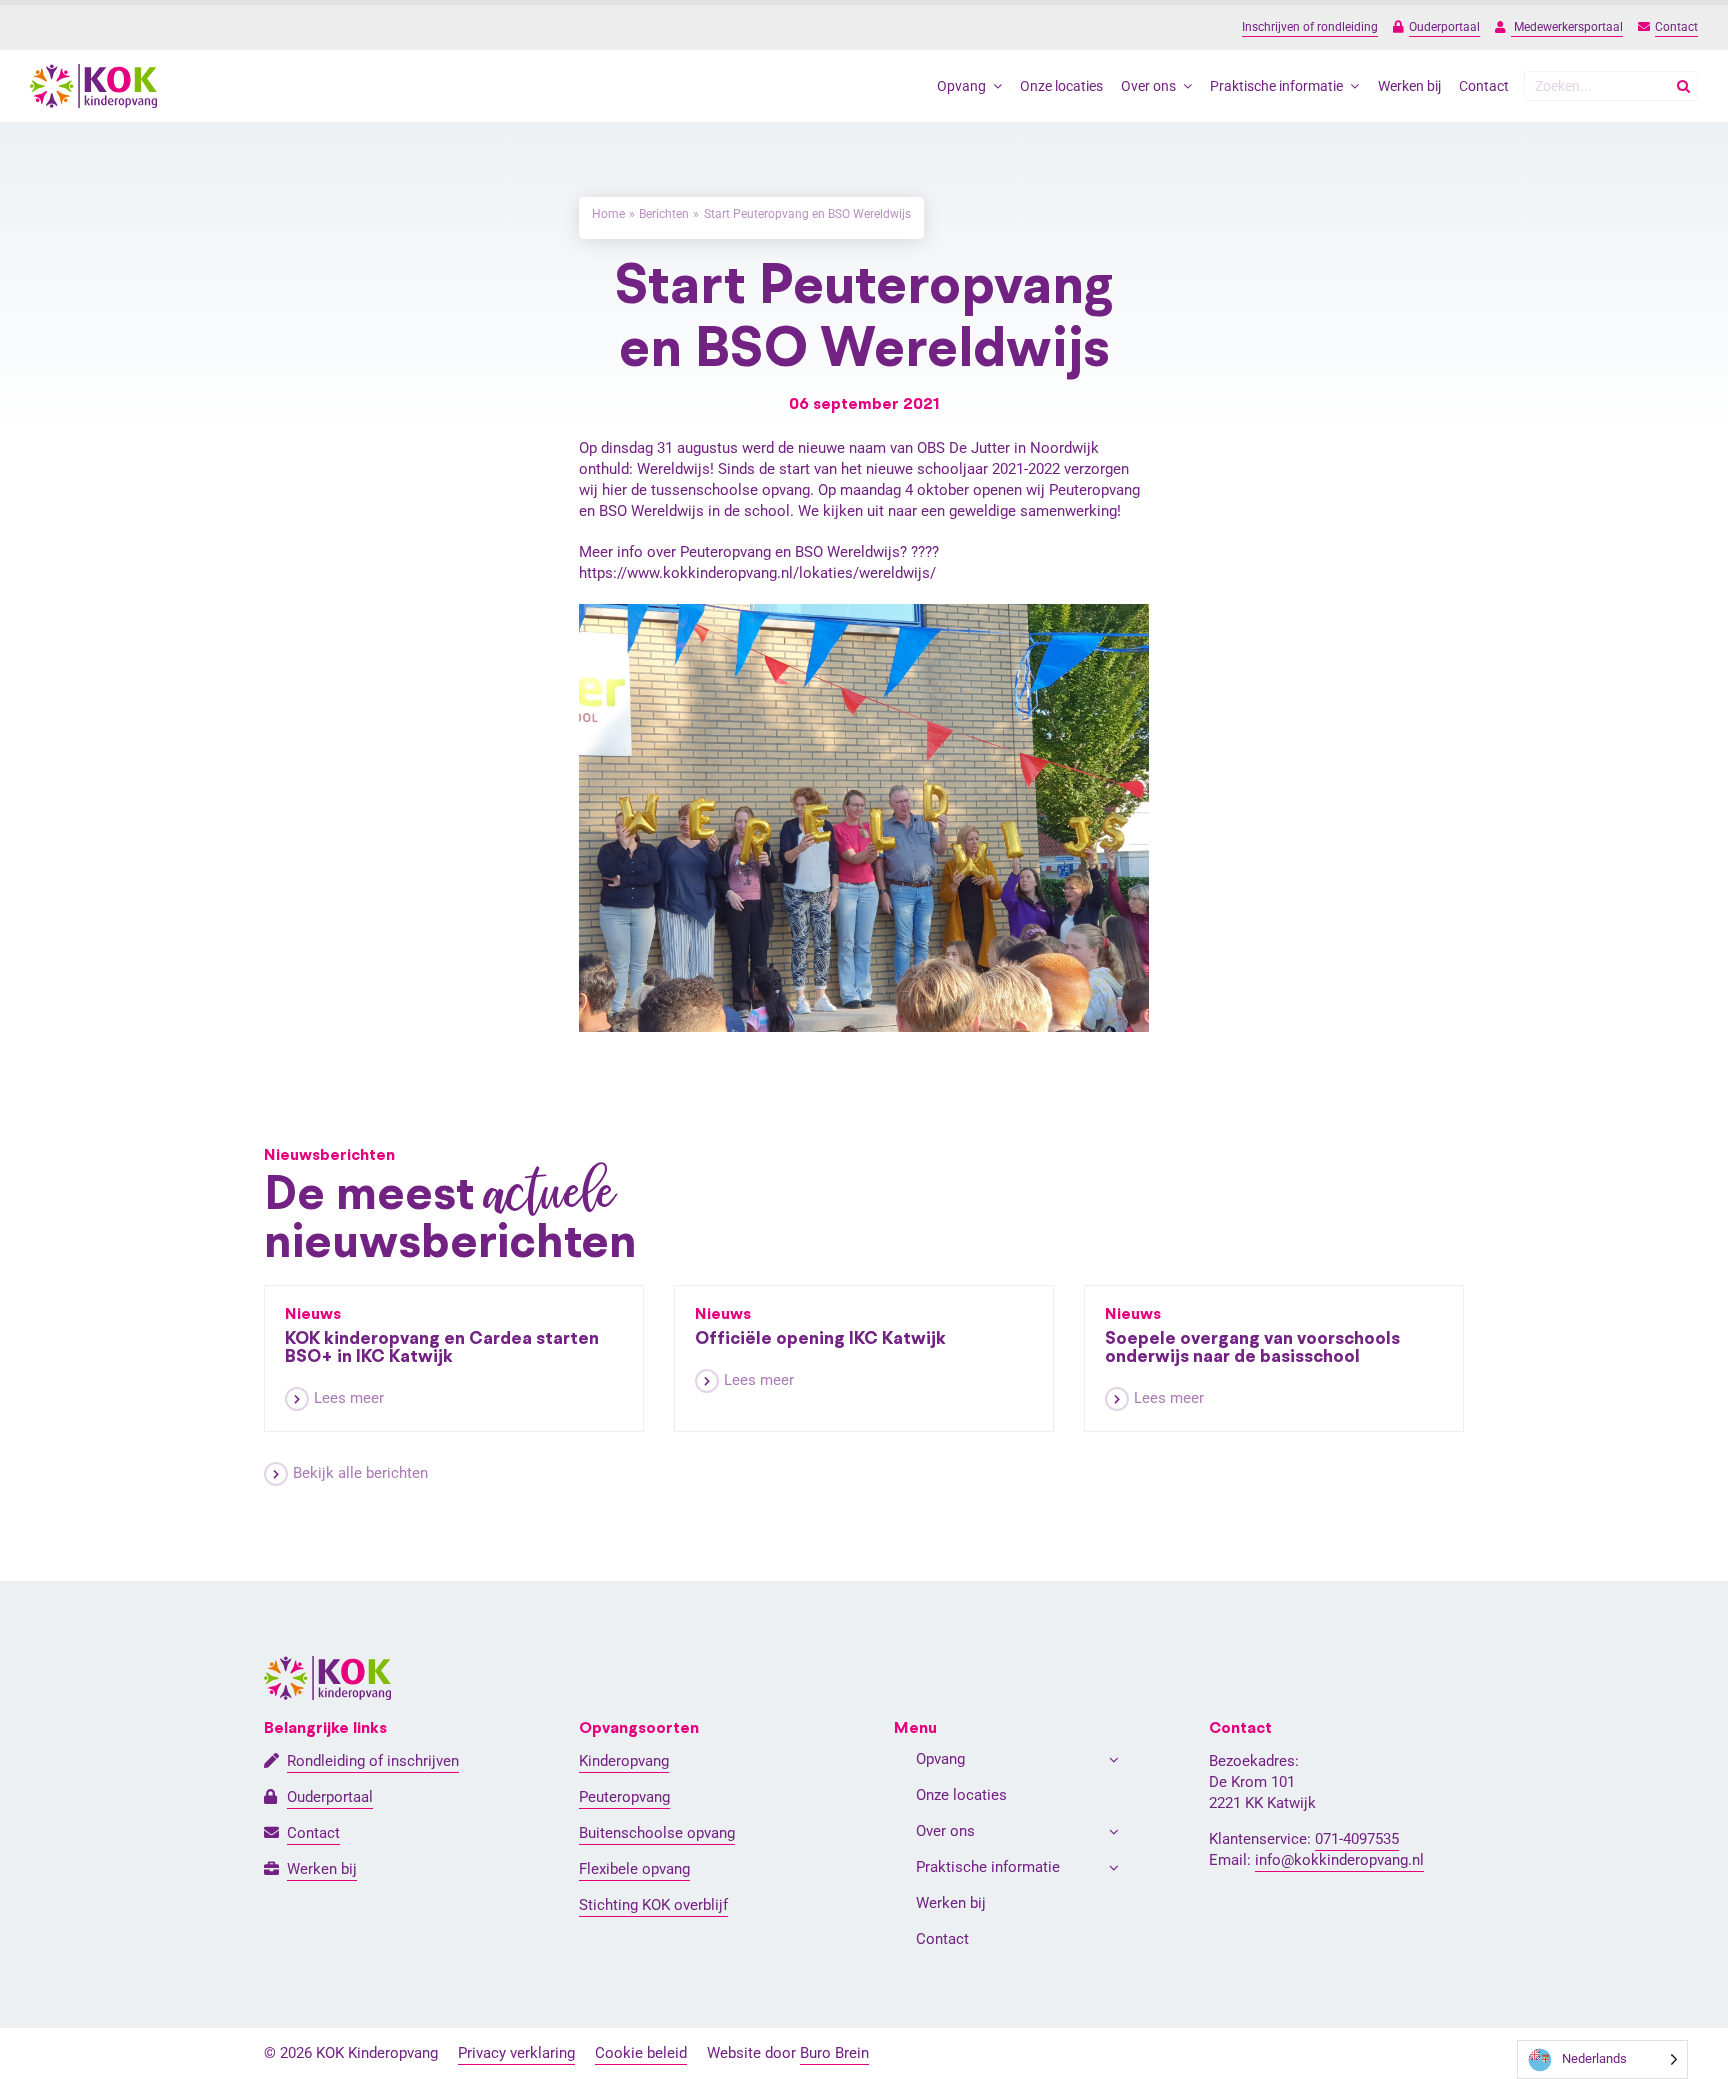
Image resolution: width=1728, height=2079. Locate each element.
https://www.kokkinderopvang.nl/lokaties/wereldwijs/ (757, 573)
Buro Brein (834, 2053)
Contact (1676, 27)
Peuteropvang (624, 1797)
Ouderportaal (1444, 27)
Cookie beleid (641, 2053)
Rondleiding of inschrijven (373, 1761)
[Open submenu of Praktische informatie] (1114, 1867)
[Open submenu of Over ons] (1114, 1831)
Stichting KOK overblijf (653, 1905)
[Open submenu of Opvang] (1114, 1759)
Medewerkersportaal (1567, 27)
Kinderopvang (624, 1761)
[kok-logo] (93, 71)
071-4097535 (1357, 1839)
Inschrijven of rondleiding (1310, 27)
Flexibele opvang (634, 1869)
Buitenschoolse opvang (657, 1833)
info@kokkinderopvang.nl (1339, 1860)
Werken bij (322, 1869)
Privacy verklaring (516, 2053)
